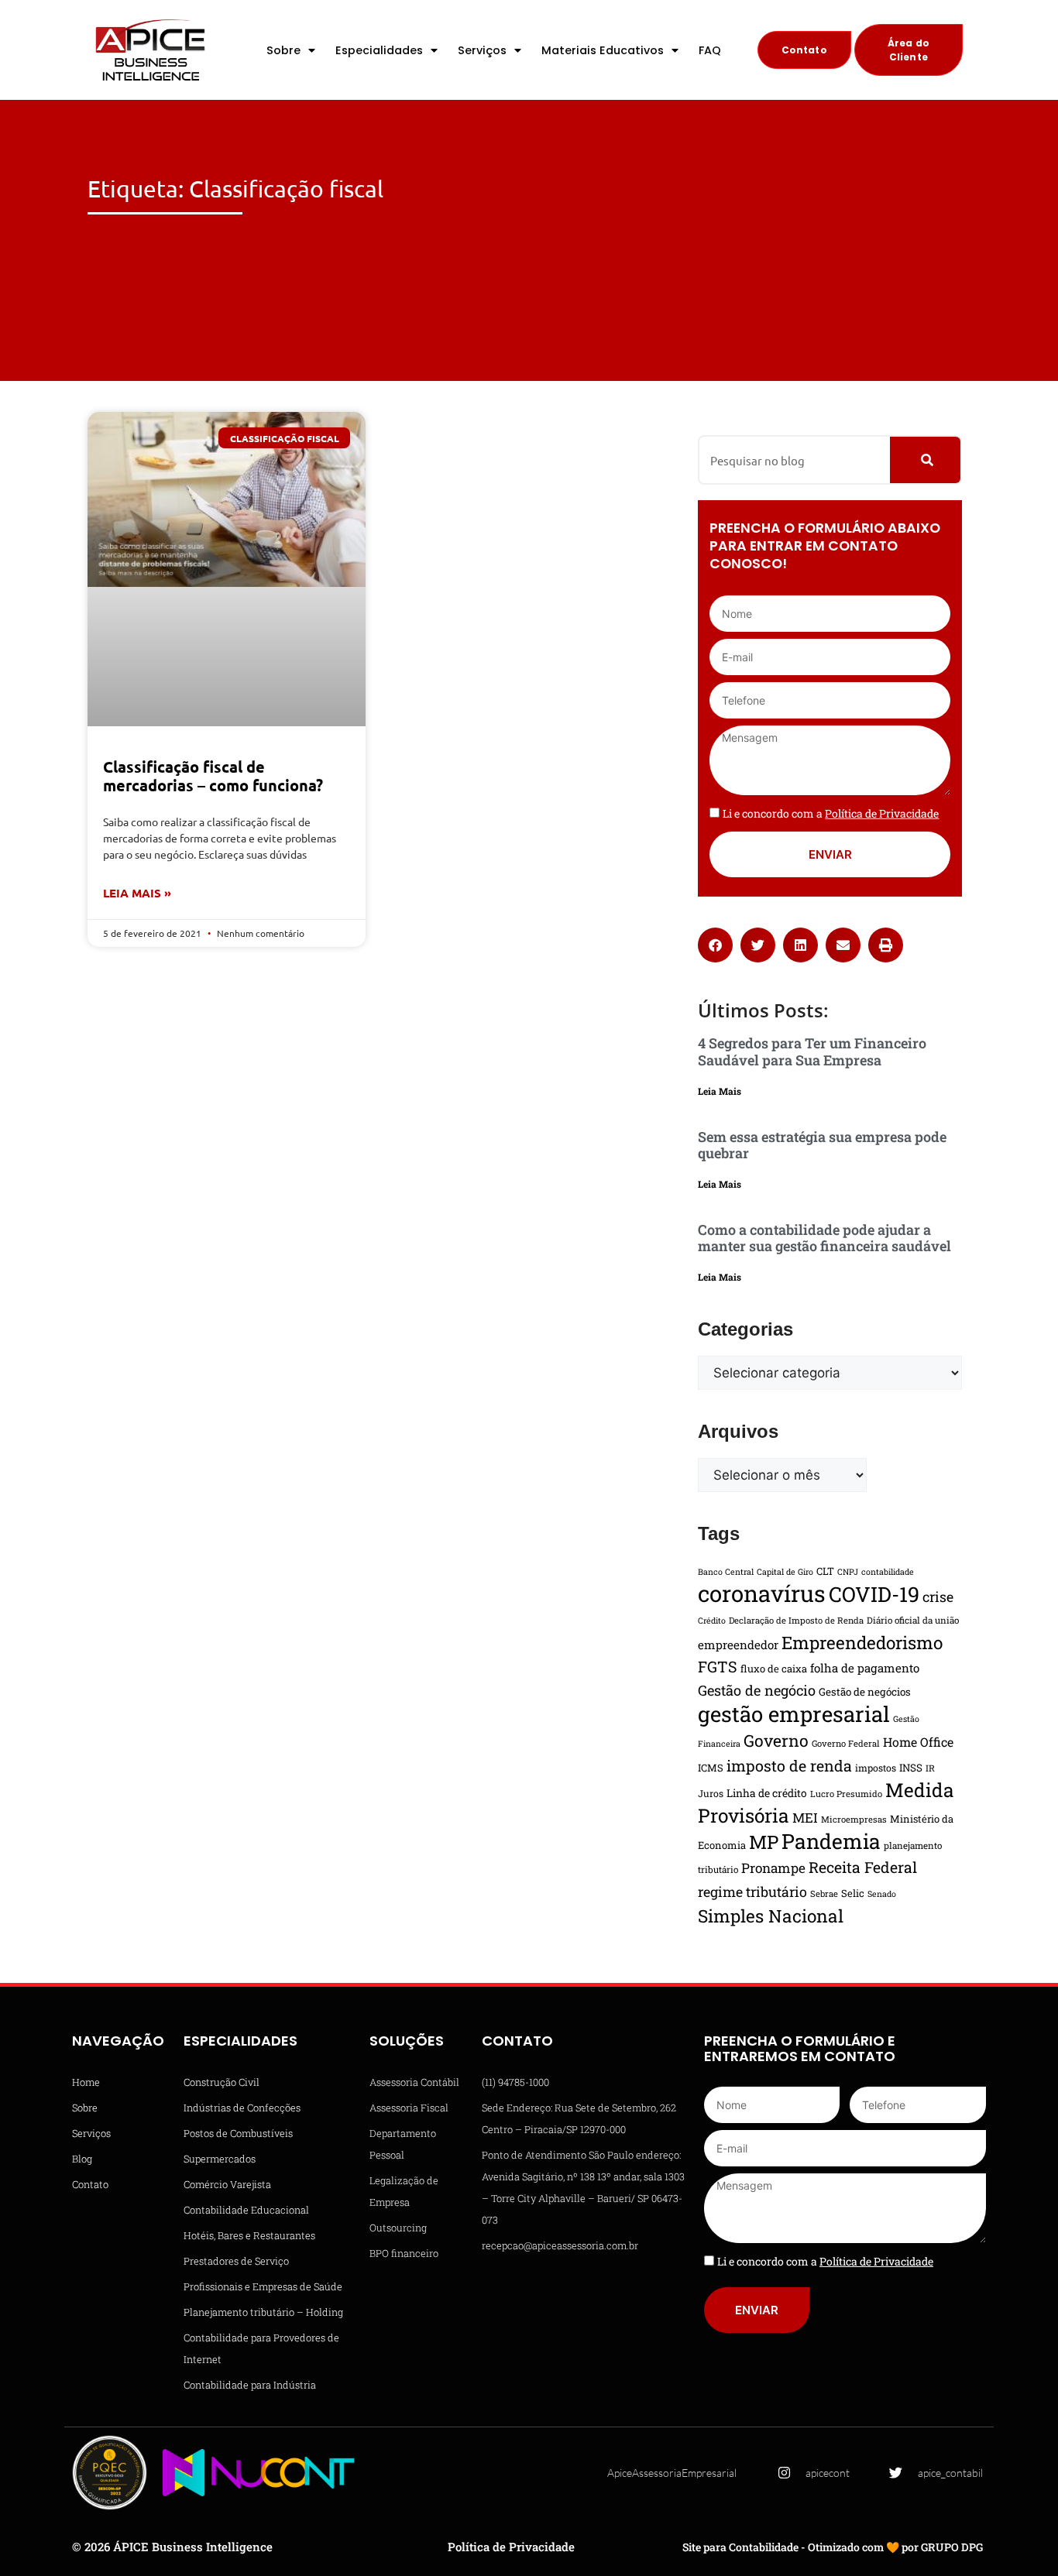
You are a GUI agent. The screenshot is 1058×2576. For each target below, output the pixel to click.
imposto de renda (789, 1765)
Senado (882, 1894)
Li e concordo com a (831, 813)
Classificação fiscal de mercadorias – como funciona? (213, 776)
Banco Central (726, 1572)
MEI (805, 1818)
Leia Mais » (137, 893)
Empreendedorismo (862, 1642)
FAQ (710, 50)
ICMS (711, 1768)
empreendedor (738, 1645)
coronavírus (762, 1593)
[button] (715, 945)
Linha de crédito (767, 1793)
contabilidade (888, 1572)
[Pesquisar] (925, 460)
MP (764, 1842)
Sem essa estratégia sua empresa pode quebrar (822, 1145)
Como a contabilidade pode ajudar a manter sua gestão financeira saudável (824, 1238)
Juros (711, 1793)
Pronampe (773, 1868)
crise (938, 1597)
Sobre (283, 50)
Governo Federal (846, 1743)
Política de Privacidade (511, 2547)
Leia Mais (720, 1091)
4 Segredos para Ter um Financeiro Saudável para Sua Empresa (812, 1051)
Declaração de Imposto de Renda (796, 1620)
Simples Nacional (771, 1916)
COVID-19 (874, 1594)
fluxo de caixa (774, 1669)
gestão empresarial (794, 1713)
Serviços (482, 50)
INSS (911, 1768)
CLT (825, 1571)
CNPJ (848, 1572)
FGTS (718, 1666)
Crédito (712, 1621)
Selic (853, 1893)
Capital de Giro (785, 1572)
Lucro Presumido (846, 1794)
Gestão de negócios (865, 1692)
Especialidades (379, 50)
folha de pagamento (865, 1668)
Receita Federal (863, 1867)
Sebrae (824, 1893)
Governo (776, 1741)
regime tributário (752, 1892)
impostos (876, 1768)
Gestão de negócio (757, 1690)
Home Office (918, 1742)
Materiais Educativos (603, 50)
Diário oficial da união (913, 1620)
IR (930, 1768)
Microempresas (854, 1819)
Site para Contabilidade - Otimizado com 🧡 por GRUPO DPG (833, 2547)
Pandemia (831, 1841)
